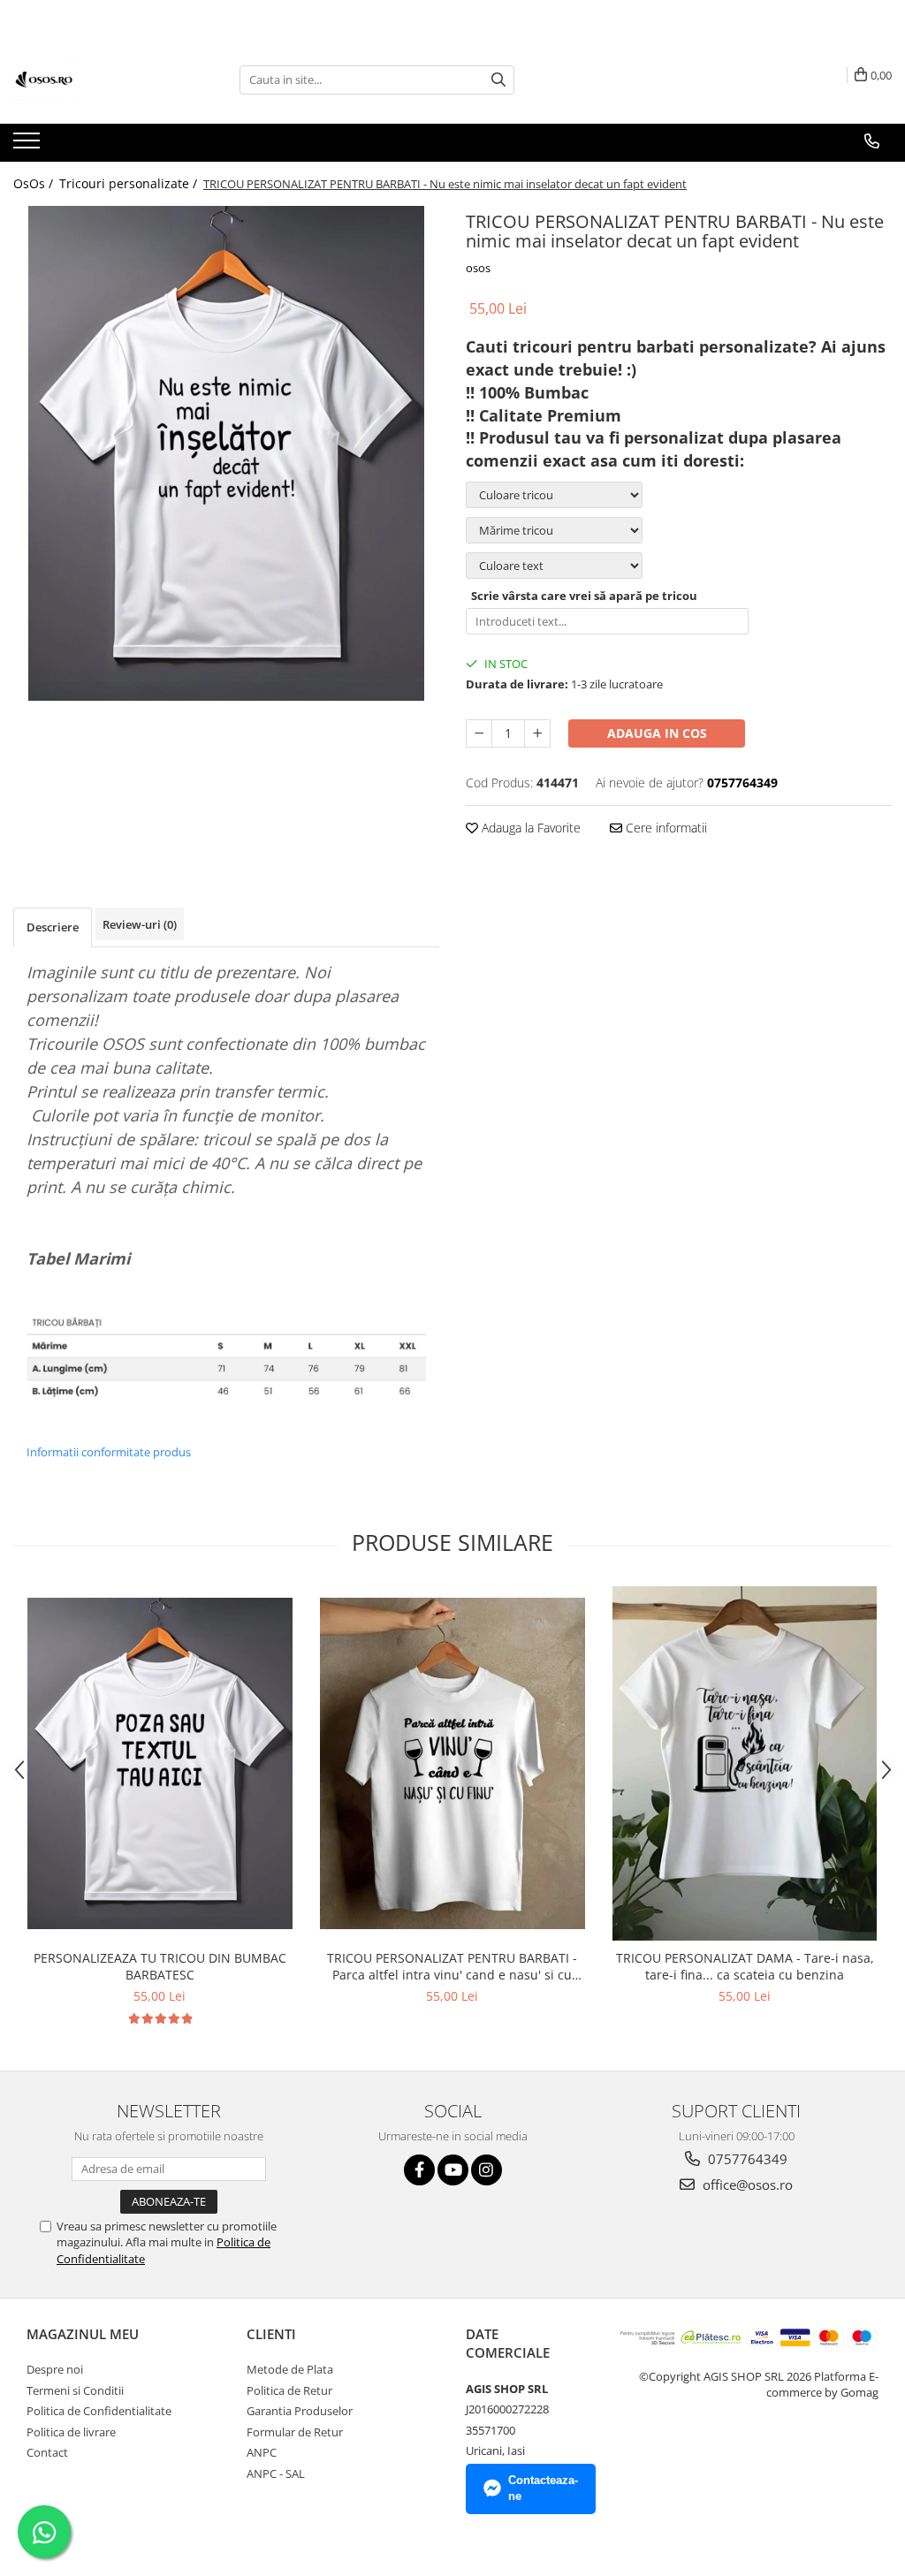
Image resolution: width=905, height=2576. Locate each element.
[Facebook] (419, 2170)
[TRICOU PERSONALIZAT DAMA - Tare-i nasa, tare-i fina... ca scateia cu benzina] (745, 1763)
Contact (47, 2452)
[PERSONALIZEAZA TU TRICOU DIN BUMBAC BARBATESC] (160, 1763)
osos (478, 268)
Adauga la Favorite (529, 828)
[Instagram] (487, 2170)
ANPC (262, 2452)
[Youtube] (453, 2170)
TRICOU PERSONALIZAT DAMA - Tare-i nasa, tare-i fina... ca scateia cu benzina (745, 1966)
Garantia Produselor (300, 2411)
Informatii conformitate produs (109, 1452)
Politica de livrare (71, 2432)
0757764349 (746, 2159)
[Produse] (29, 146)
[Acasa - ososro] (102, 80)
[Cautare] (498, 80)
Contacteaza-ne (543, 2489)
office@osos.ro (746, 2185)
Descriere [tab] (53, 927)
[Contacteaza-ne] (872, 141)
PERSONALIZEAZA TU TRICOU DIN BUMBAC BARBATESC (160, 1966)
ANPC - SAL (276, 2473)
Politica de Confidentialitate (99, 2411)
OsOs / (35, 183)
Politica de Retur (289, 2390)
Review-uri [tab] (140, 924)
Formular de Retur (295, 2432)
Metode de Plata (290, 2369)
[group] (226, 453)
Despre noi (55, 2369)
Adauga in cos (657, 733)
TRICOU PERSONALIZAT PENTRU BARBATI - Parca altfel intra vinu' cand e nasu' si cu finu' (452, 1966)
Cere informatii (665, 828)
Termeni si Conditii (75, 2390)
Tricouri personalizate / (130, 183)
